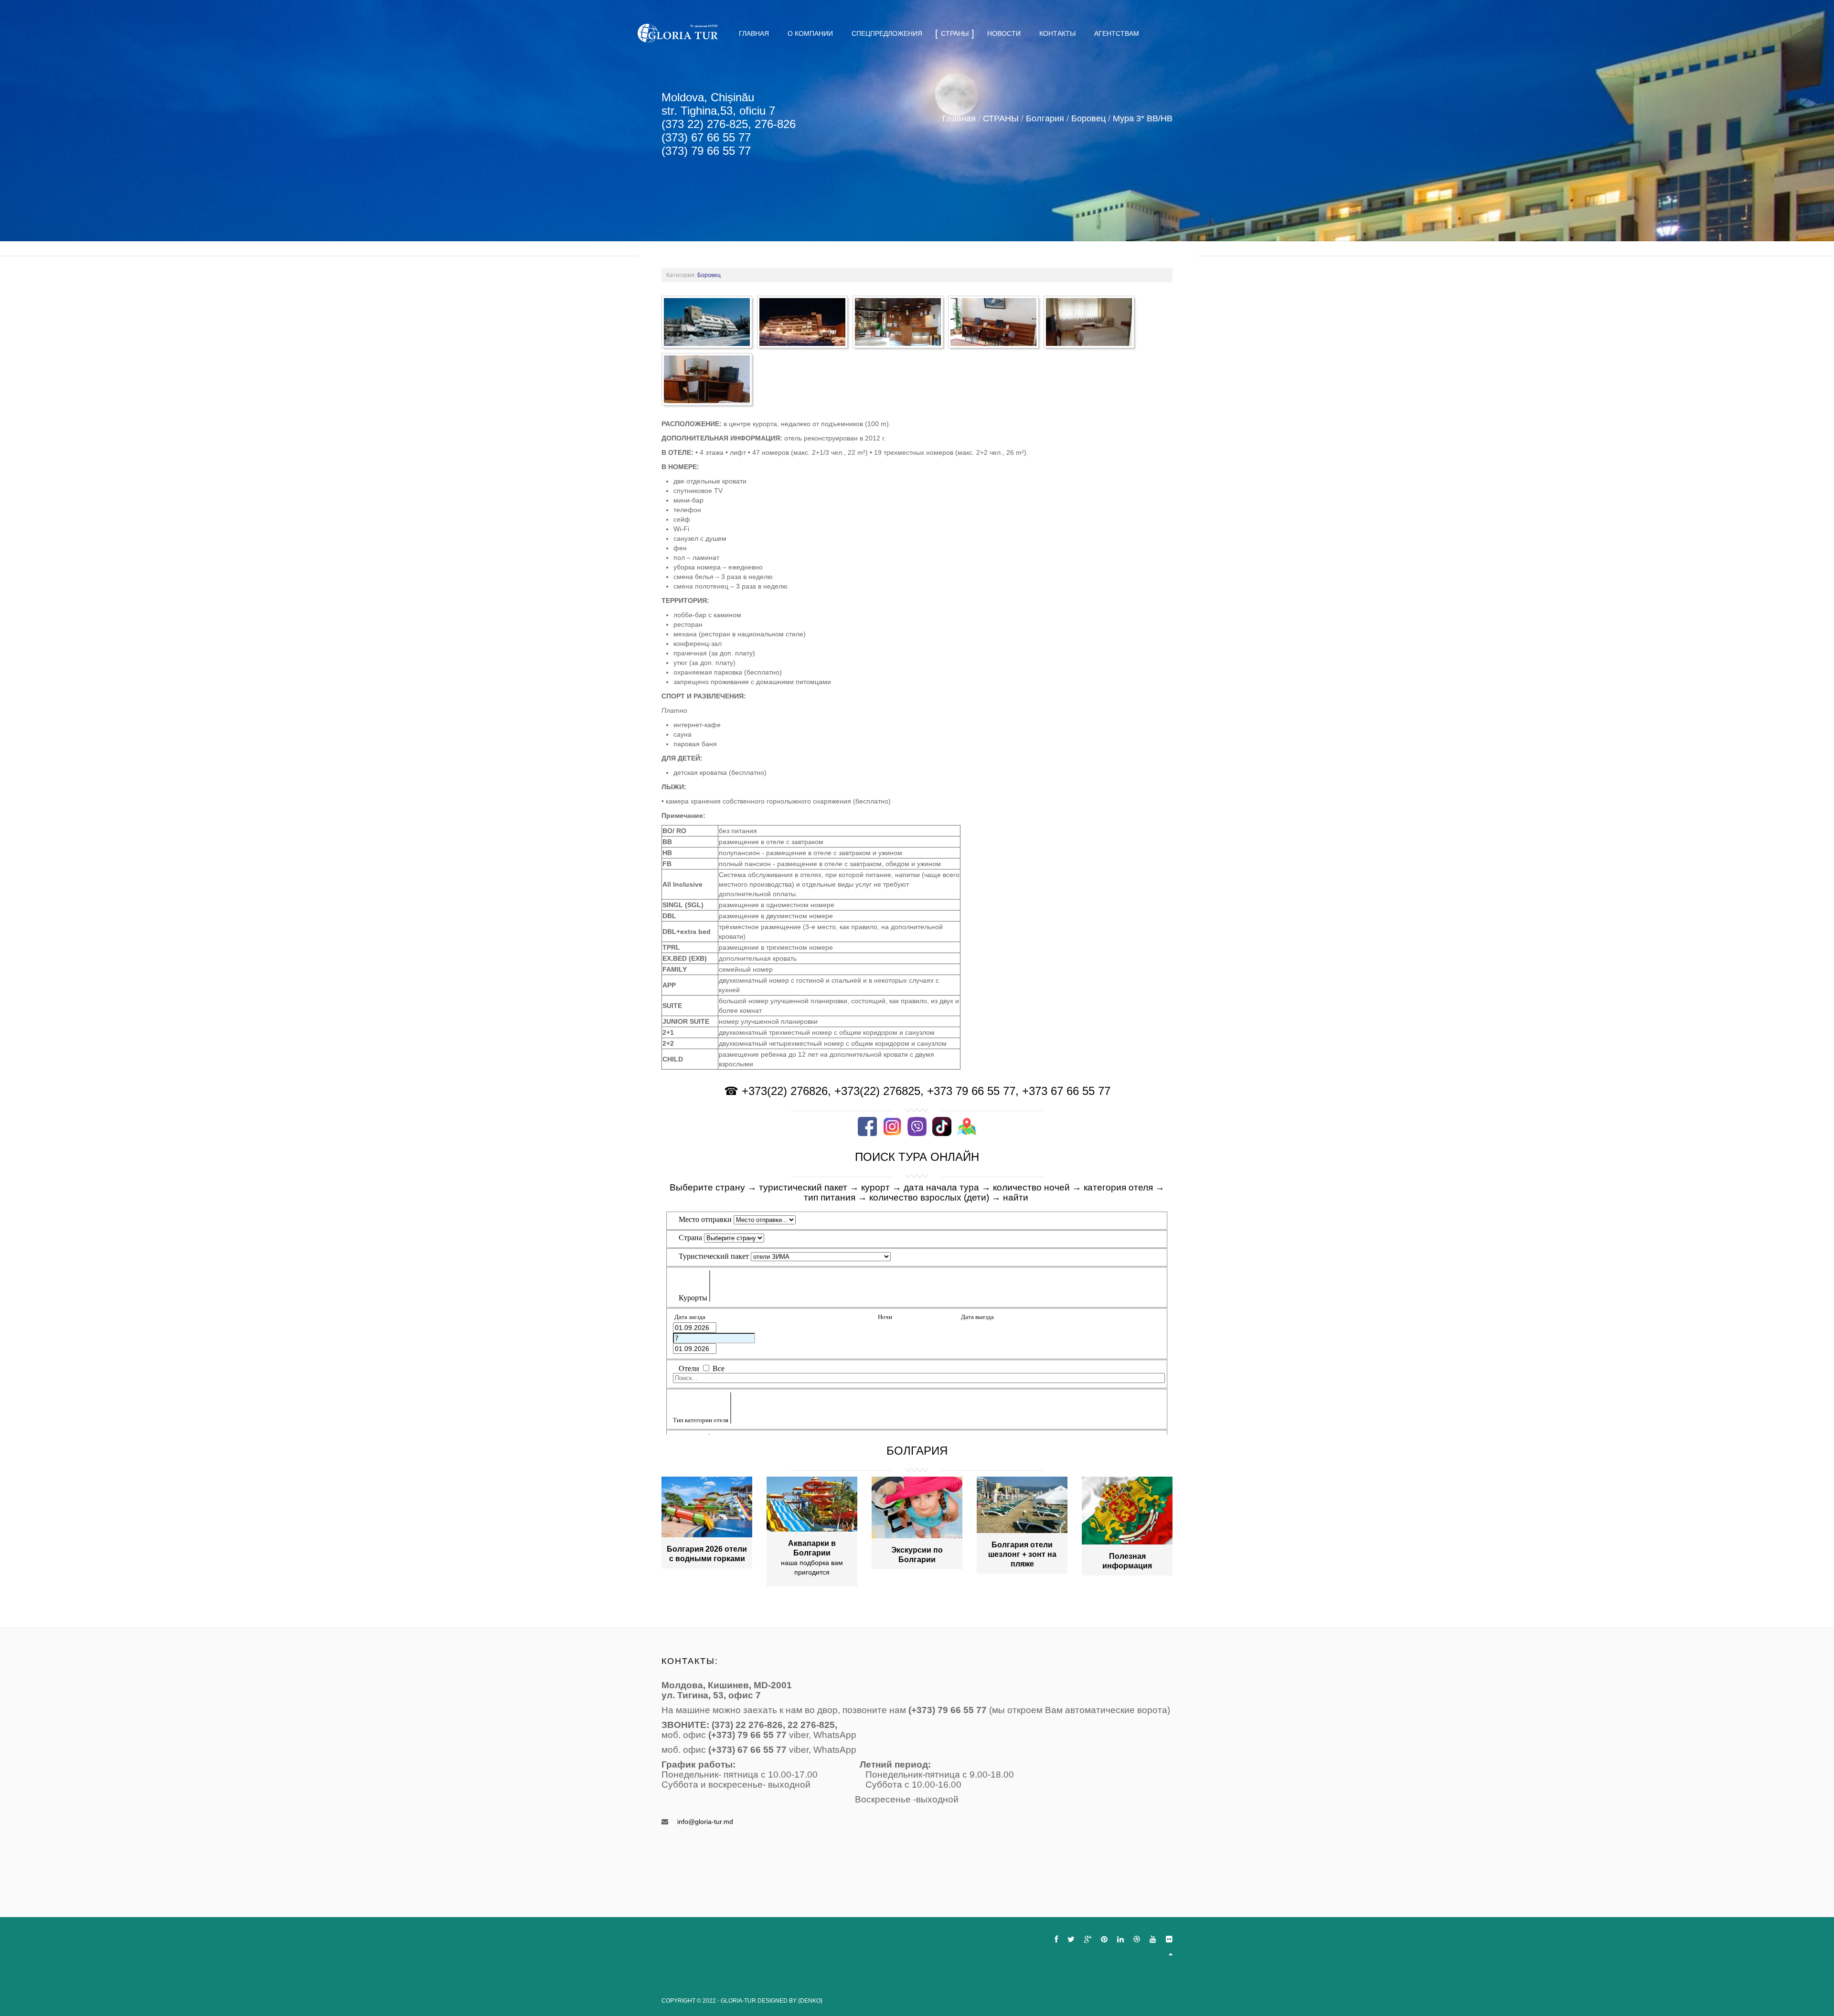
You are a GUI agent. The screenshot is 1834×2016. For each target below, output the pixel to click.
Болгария (1045, 118)
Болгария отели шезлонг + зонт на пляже (1022, 1554)
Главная (959, 118)
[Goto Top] (1171, 1954)
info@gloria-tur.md (705, 1822)
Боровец (1088, 118)
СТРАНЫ (1001, 118)
